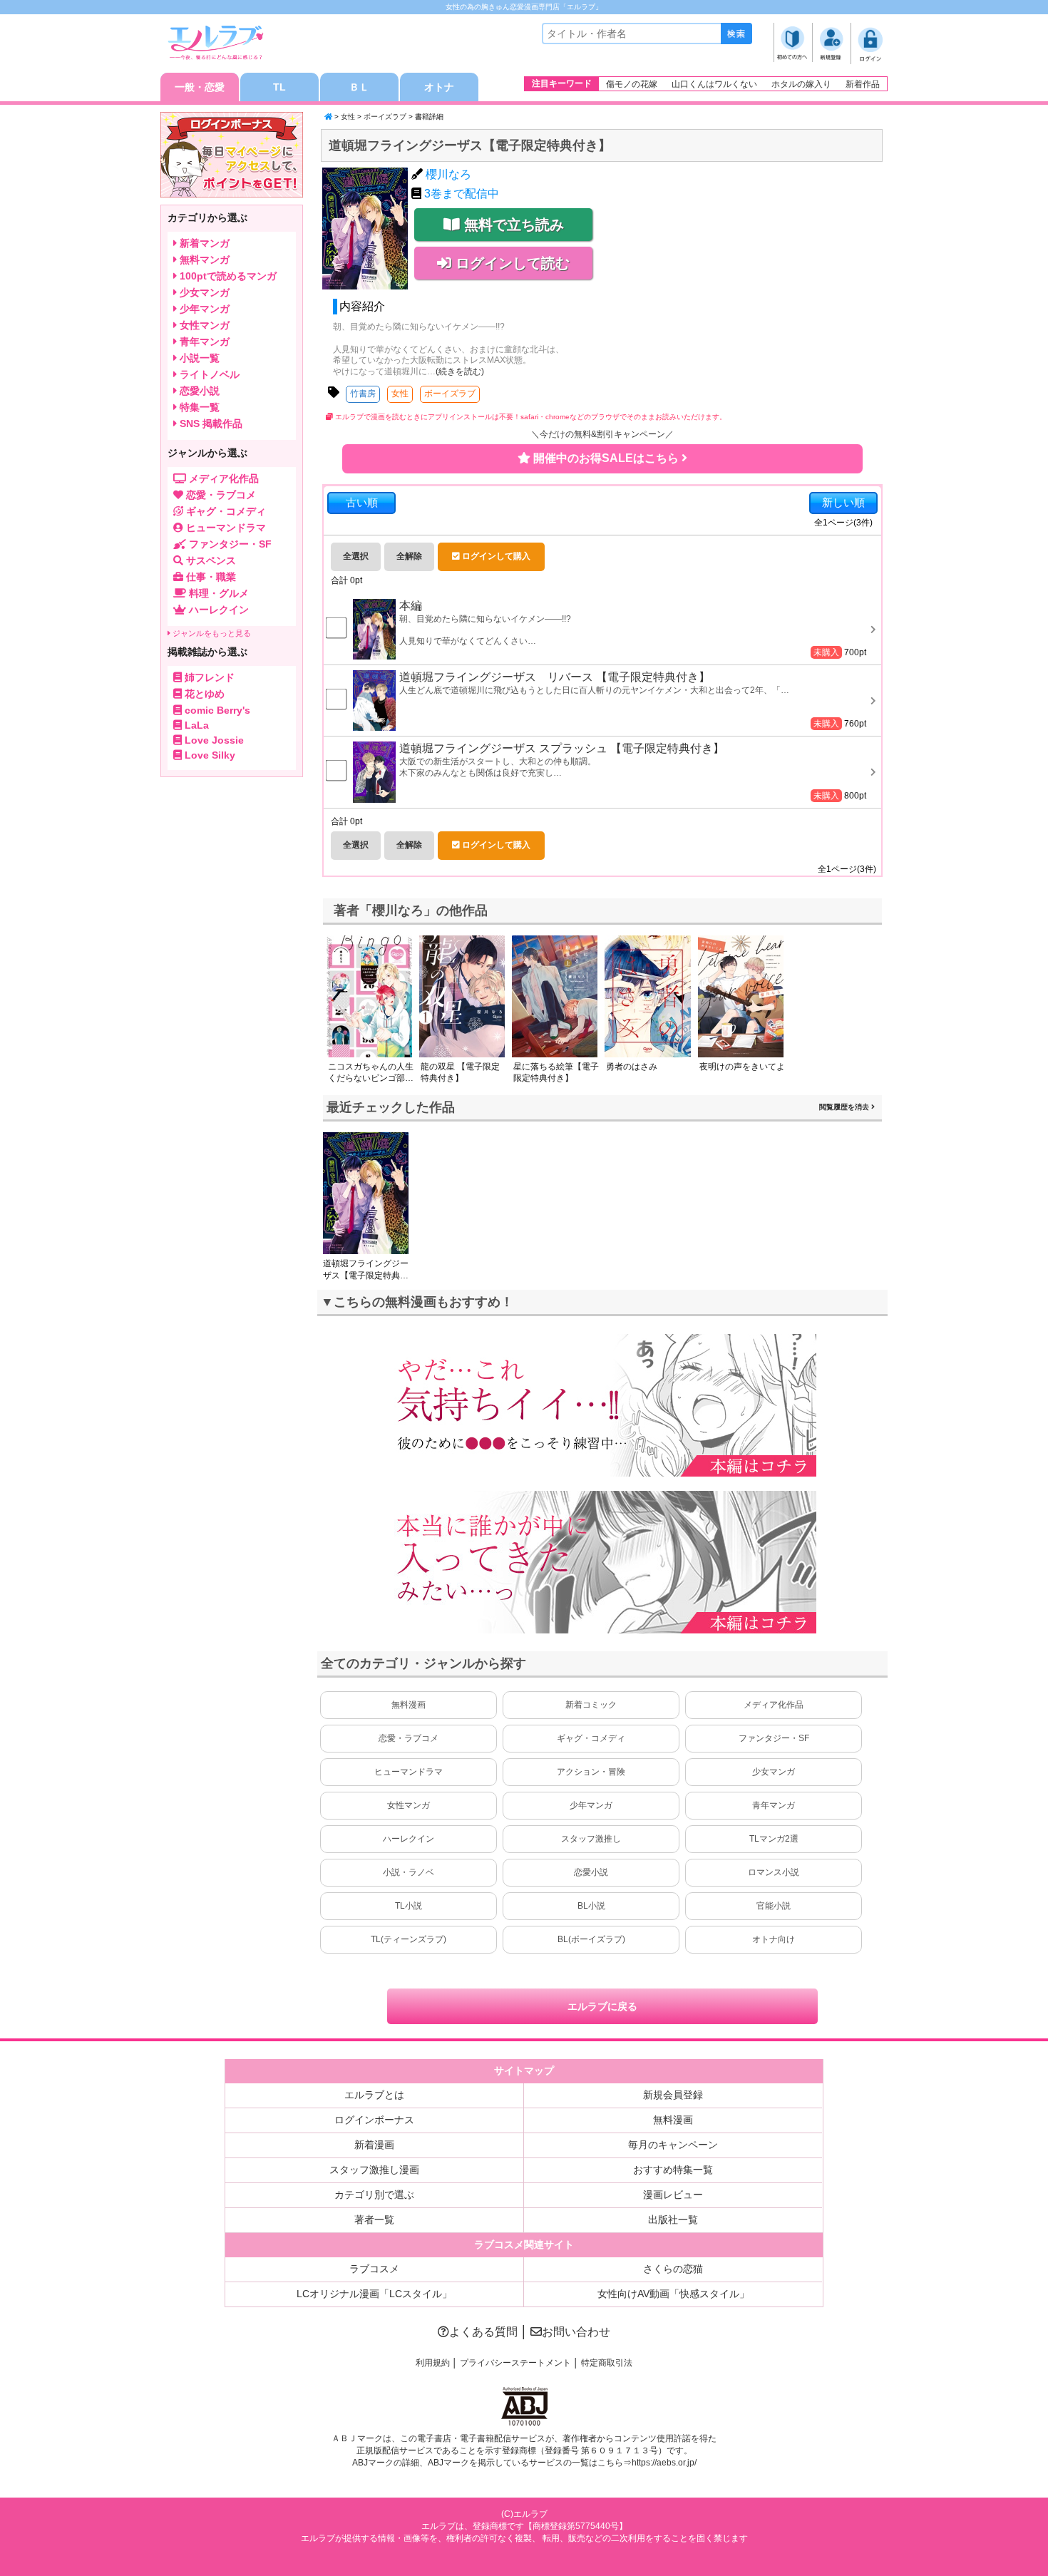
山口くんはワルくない (714, 84)
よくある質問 (483, 2332)
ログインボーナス (374, 2120)
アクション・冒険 (591, 1772)
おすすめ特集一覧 (673, 2170)
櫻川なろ (448, 174)
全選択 (356, 556)
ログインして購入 (495, 556)
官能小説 (774, 1906)
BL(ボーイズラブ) (591, 1939)
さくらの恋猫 (673, 2269)
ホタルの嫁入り (801, 84)
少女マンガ (774, 1772)
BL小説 (591, 1906)
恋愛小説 (591, 1872)
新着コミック (591, 1705)
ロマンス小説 (774, 1872)
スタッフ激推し (591, 1839)
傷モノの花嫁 (632, 84)
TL (279, 87)
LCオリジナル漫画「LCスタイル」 (374, 2294)
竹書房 (363, 394)
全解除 (409, 556)
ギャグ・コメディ (591, 1738)
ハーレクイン (409, 1839)
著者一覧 (374, 2220)
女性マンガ (409, 1805)
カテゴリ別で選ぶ (374, 2195)
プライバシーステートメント (515, 2363)
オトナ (439, 87)
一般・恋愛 (200, 87)
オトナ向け (774, 1939)
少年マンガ (591, 1805)
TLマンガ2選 (774, 1839)
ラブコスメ (374, 2269)
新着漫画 (374, 2145)
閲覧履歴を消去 (845, 1107)
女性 (348, 117)
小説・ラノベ (409, 1872)
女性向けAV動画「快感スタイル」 (673, 2294)
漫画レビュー (673, 2195)
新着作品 (863, 84)
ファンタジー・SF (774, 1738)
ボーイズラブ (385, 117)
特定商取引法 (607, 2363)
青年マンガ (774, 1805)
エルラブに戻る (602, 2006)
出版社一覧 (673, 2220)
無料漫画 (409, 1705)
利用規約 (433, 2363)
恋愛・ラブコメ (409, 1738)
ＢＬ (359, 87)
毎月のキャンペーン (673, 2145)
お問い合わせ (576, 2332)
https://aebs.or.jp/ (664, 2463)
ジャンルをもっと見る (211, 633)
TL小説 (409, 1906)
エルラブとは (374, 2095)
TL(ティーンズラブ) (409, 1939)
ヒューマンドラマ (409, 1772)
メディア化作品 (774, 1705)
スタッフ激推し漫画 (374, 2170)
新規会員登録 (673, 2095)
